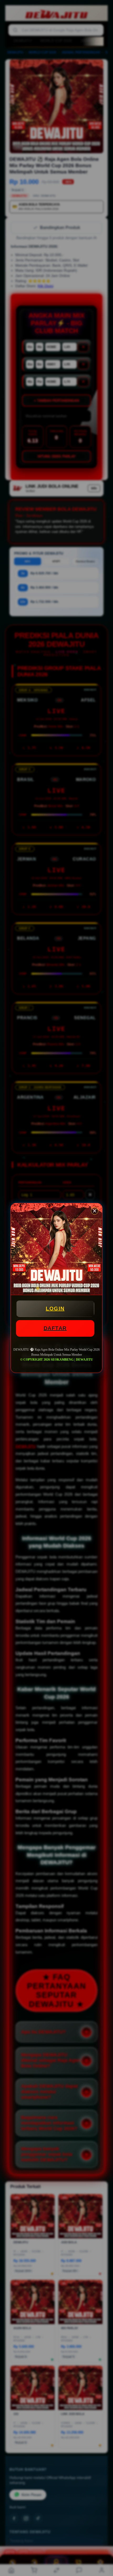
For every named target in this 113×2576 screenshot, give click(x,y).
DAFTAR (55, 1328)
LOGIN (55, 1309)
